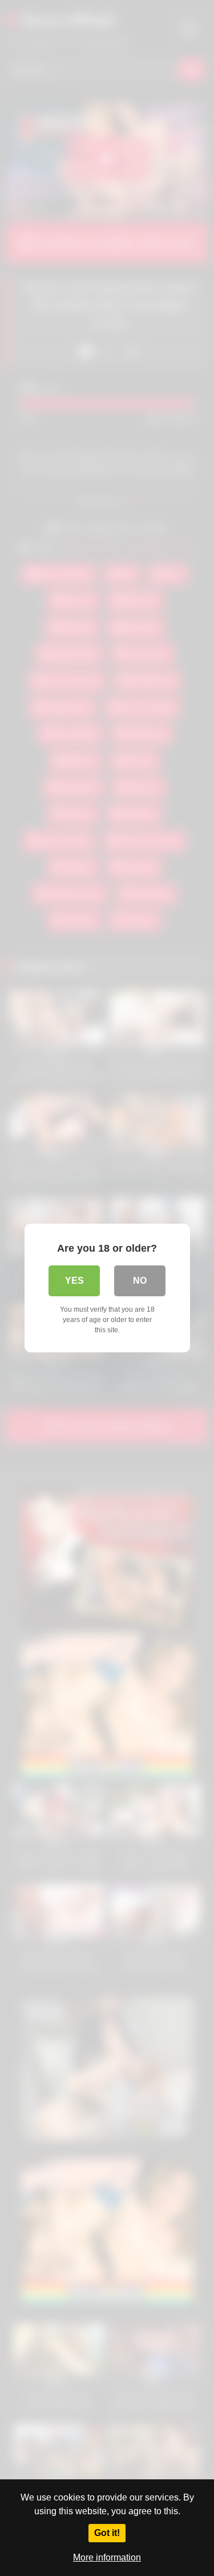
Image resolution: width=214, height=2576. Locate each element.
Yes (74, 1281)
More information (107, 2557)
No (140, 1281)
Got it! (107, 2533)
